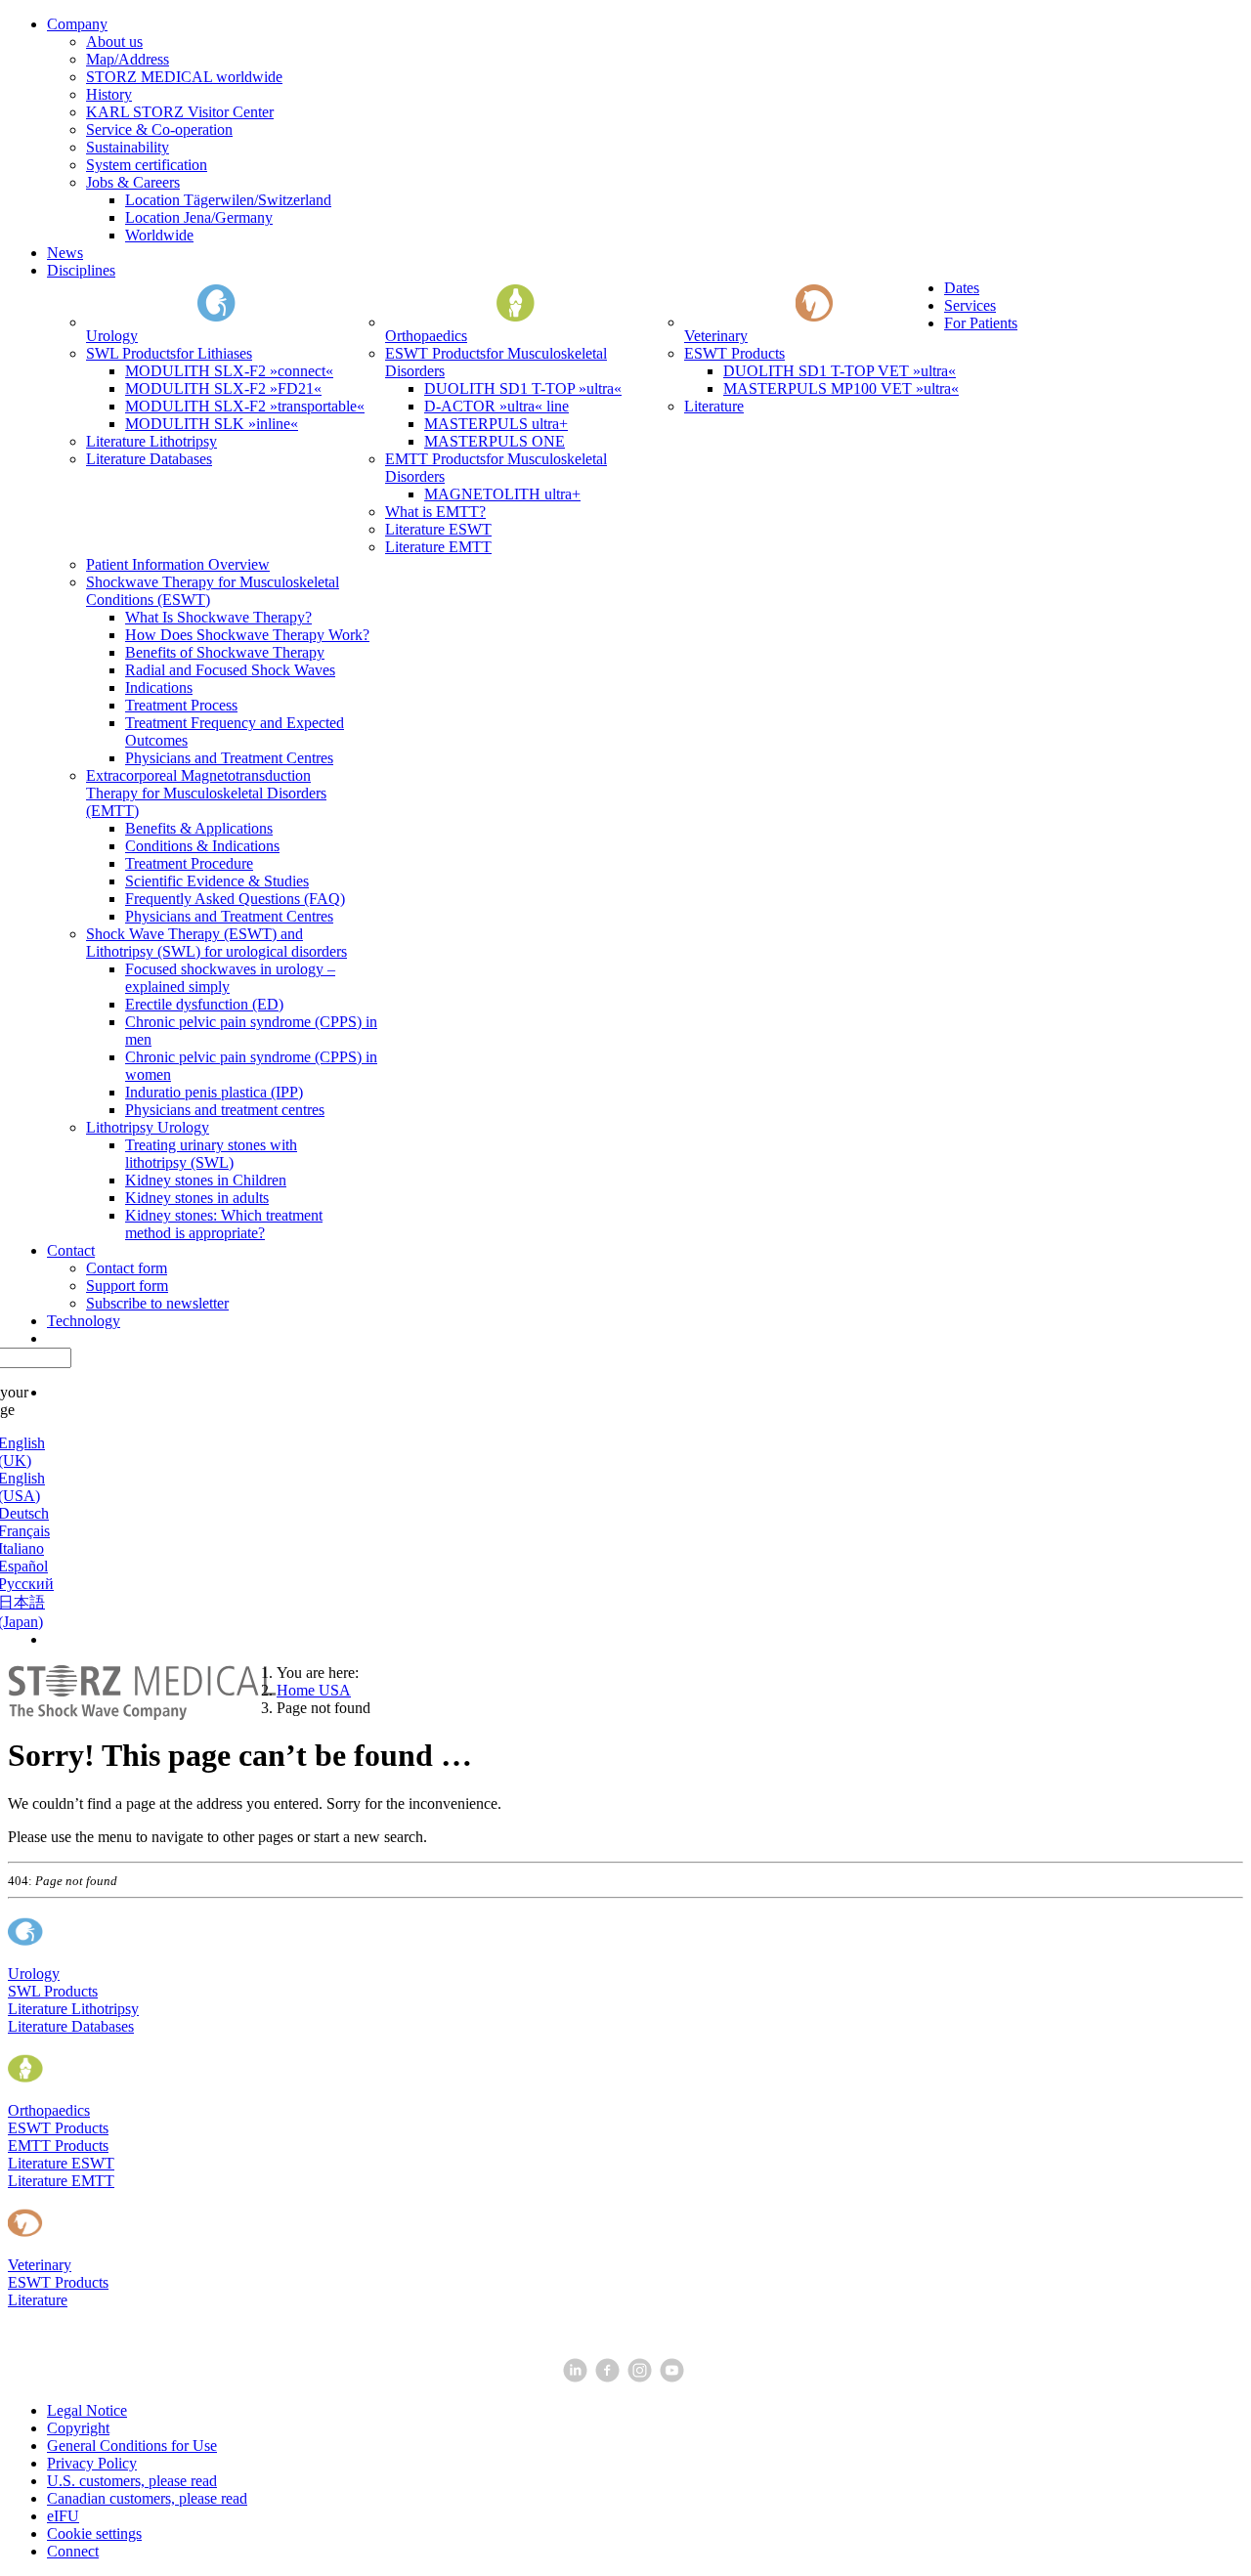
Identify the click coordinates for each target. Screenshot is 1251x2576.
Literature (38, 2300)
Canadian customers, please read (147, 2498)
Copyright (78, 2428)
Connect (73, 2551)
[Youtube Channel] (674, 2377)
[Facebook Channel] (609, 2377)
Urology (34, 1974)
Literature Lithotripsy (73, 2009)
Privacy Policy (92, 2463)
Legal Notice (87, 2410)
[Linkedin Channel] (577, 2377)
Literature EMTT (61, 2181)
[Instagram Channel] (642, 2377)
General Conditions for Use (132, 2446)
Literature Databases (71, 2026)
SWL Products (53, 1991)
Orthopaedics (49, 2110)
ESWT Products (58, 2128)
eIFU (63, 2516)
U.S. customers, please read (132, 2481)
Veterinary (40, 2265)
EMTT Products (58, 2146)
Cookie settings (94, 2533)
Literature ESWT (61, 2163)
